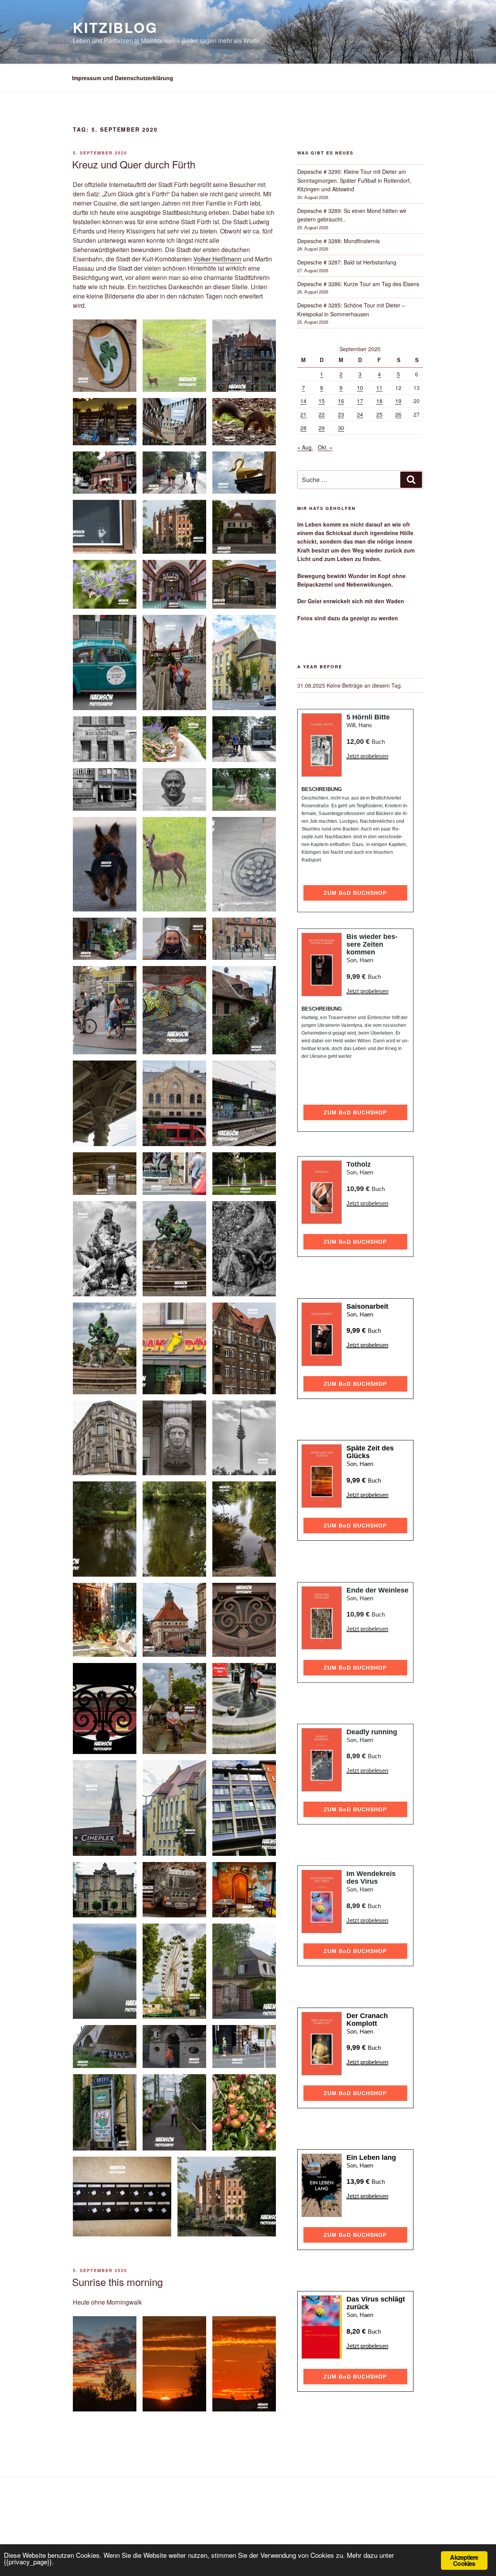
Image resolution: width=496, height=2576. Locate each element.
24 (360, 414)
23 (341, 414)
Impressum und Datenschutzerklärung (123, 78)
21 (303, 414)
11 (379, 388)
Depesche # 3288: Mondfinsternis (338, 241)
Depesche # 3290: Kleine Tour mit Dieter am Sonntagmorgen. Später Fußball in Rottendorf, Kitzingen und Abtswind (354, 180)
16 (341, 401)
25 (379, 414)
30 (341, 428)
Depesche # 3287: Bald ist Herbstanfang (347, 262)
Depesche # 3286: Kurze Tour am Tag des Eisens (358, 284)
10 (360, 388)
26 (398, 414)
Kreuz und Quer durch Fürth (134, 164)
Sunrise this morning (117, 2282)
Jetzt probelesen (367, 756)
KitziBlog (115, 27)
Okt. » (325, 447)
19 (398, 401)
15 (322, 401)
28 (303, 428)
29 (322, 428)
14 (303, 401)
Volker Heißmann (217, 259)
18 (379, 401)
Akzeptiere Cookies (464, 2560)
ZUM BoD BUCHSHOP (355, 893)
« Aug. (305, 447)
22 (322, 414)
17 (360, 401)
